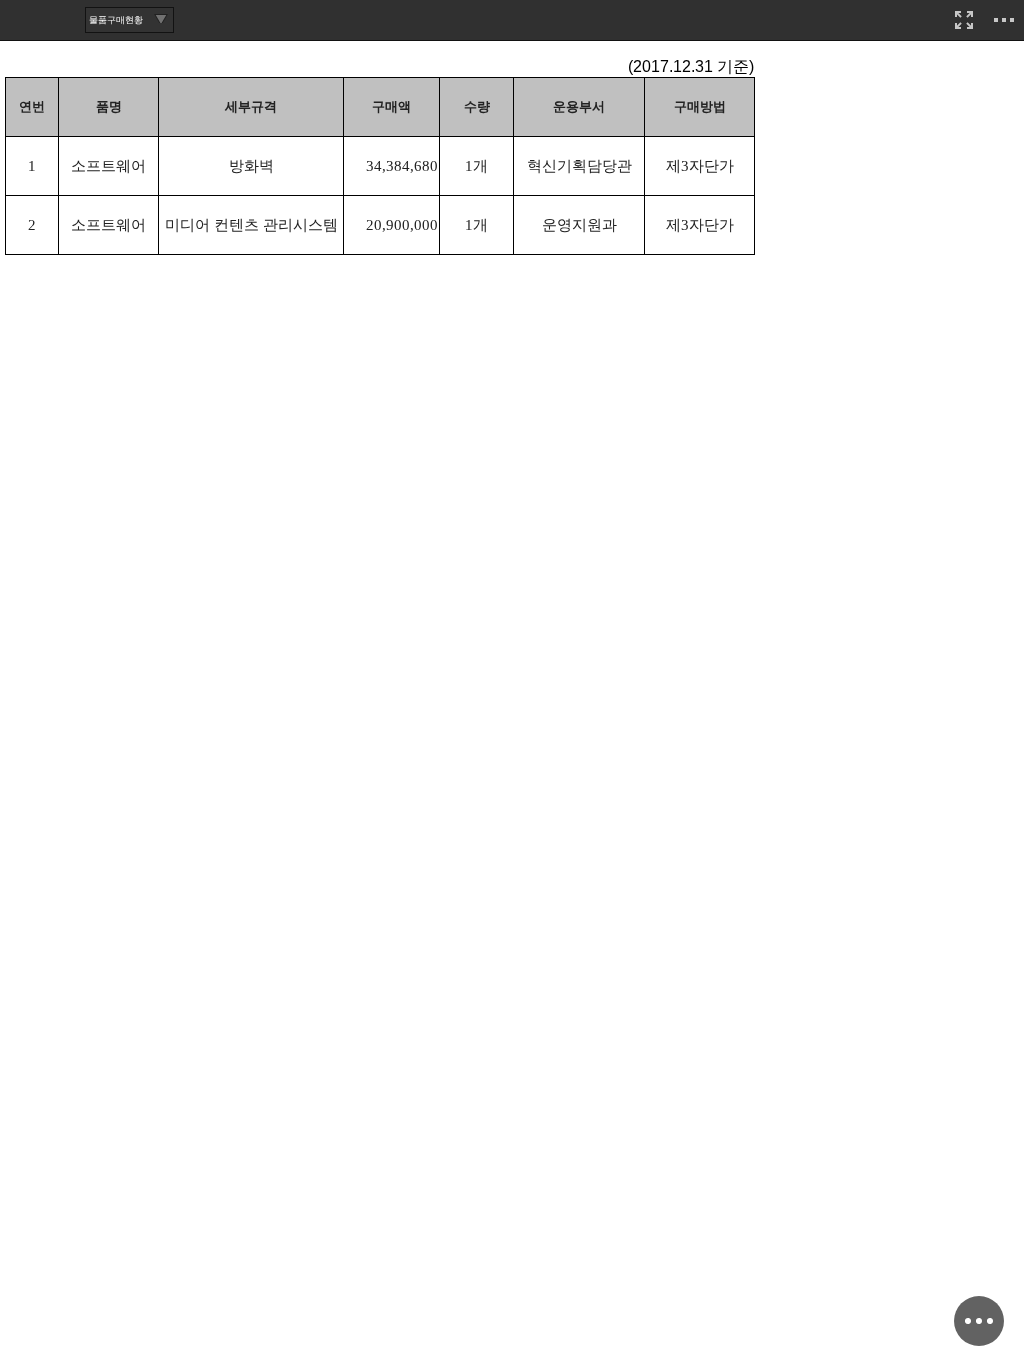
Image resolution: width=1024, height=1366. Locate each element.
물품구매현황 (116, 19)
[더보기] (1004, 20)
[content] (512, 683)
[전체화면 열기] (964, 20)
